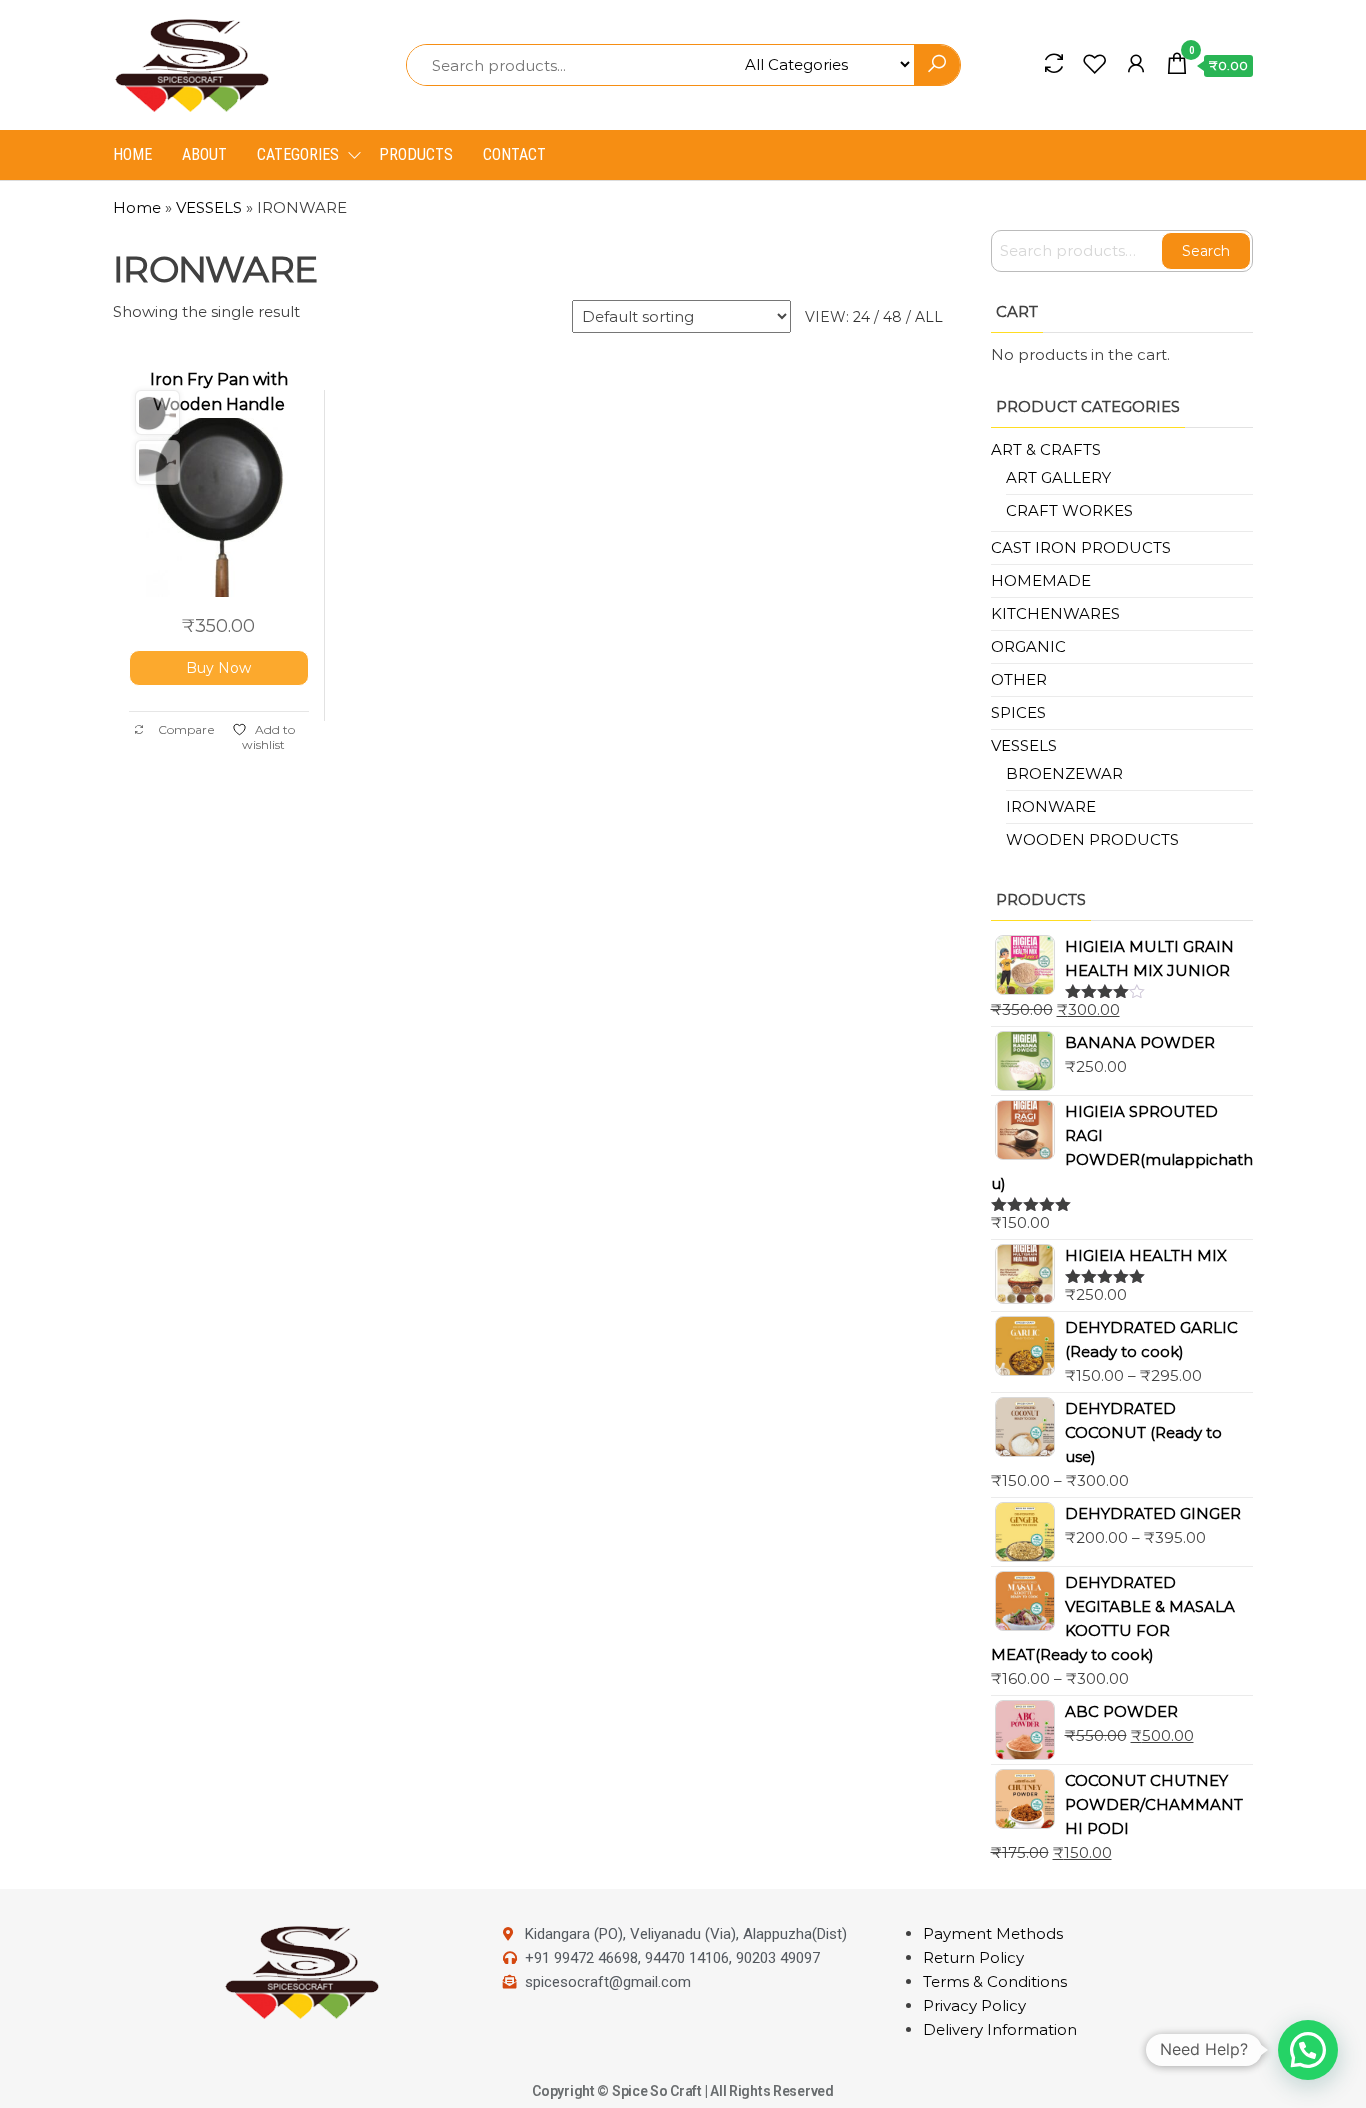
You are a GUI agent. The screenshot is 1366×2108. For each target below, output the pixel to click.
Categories (298, 154)
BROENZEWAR (1064, 773)
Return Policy (973, 1957)
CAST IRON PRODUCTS (1081, 547)
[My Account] (1136, 64)
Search (1206, 251)
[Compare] (1054, 64)
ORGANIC (1028, 646)
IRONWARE (1051, 806)
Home (132, 154)
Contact (514, 154)
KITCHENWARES (1055, 613)
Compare (185, 729)
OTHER (1019, 679)
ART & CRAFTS (1046, 449)
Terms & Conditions (995, 1981)
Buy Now (218, 668)
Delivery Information (1000, 2029)
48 (892, 317)
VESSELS (209, 207)
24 (861, 317)
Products (416, 154)
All (929, 317)
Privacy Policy (974, 2005)
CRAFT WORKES (1069, 510)
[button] (1308, 2050)
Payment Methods (993, 1933)
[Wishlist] (1095, 64)
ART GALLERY (1058, 477)
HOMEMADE (1041, 580)
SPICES (1018, 712)
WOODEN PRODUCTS (1092, 839)
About (204, 154)
